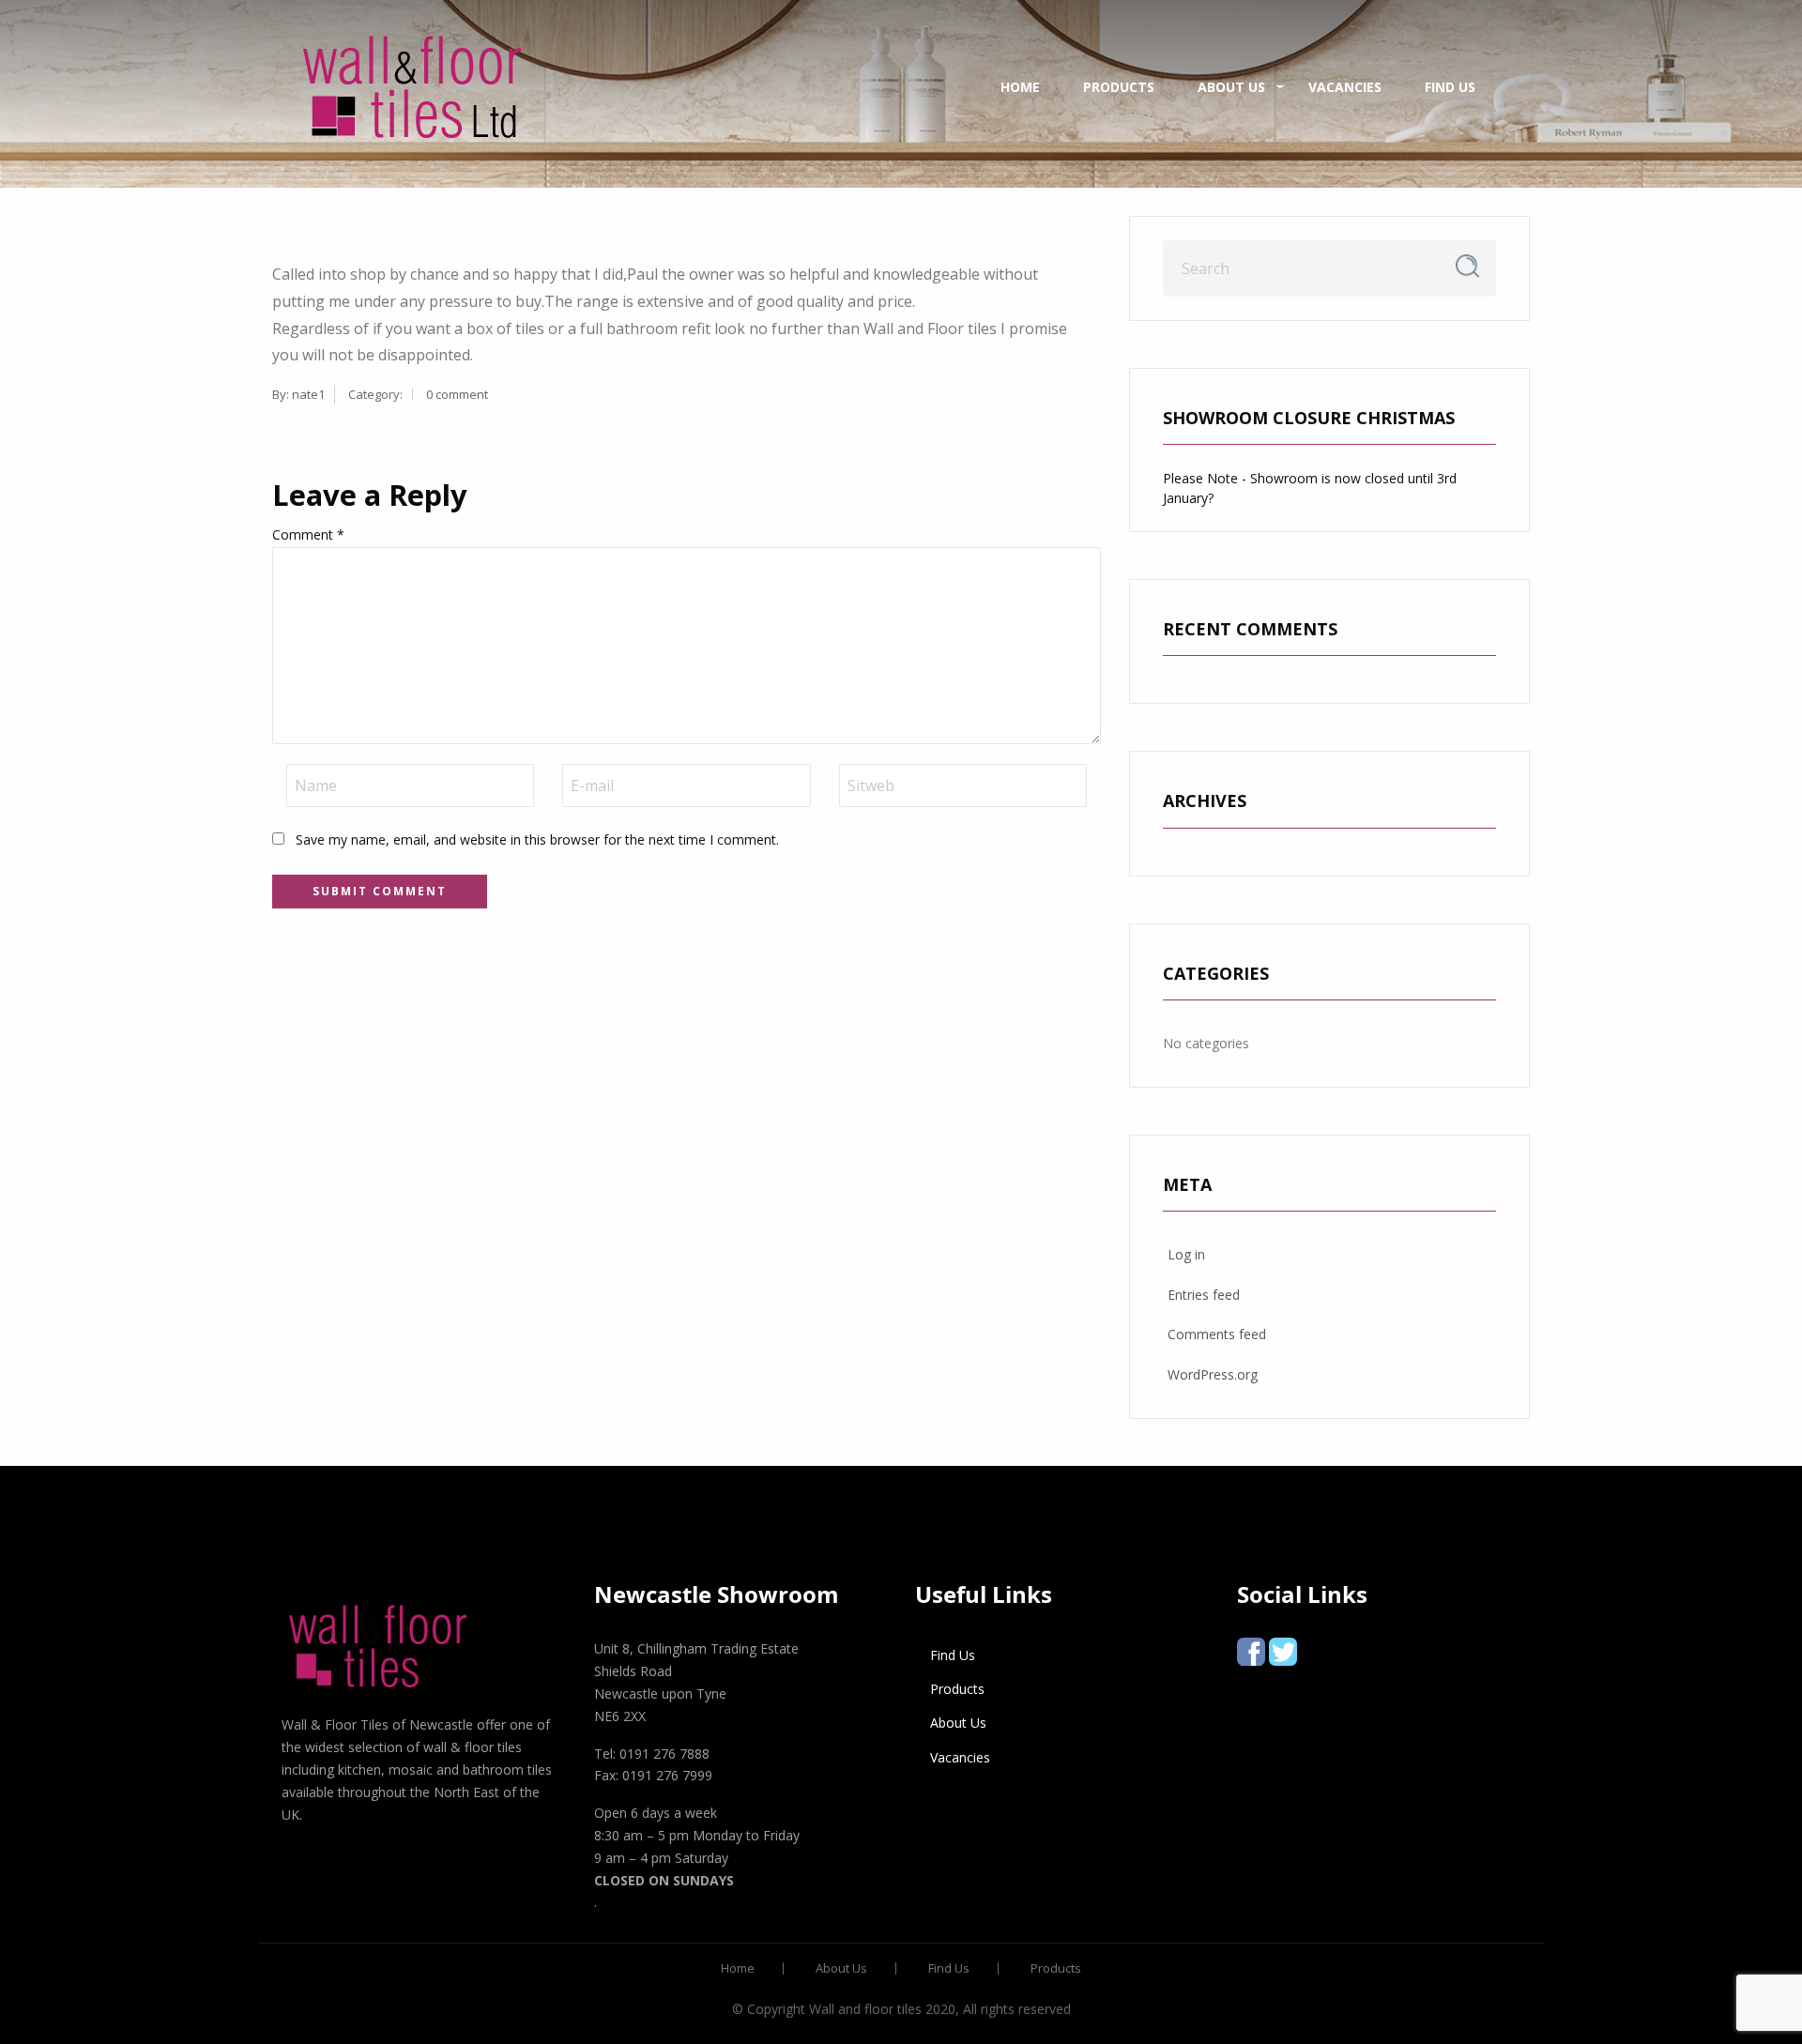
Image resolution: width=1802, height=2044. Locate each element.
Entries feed (1204, 1295)
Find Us (1450, 87)
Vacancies (1345, 87)
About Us (1231, 87)
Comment (308, 534)
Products (1119, 87)
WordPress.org (1213, 1374)
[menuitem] (412, 87)
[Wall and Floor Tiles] (412, 87)
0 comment (457, 394)
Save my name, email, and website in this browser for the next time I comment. (537, 839)
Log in (1186, 1254)
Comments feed (1217, 1334)
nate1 (308, 394)
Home (1020, 87)
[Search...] (1467, 266)
